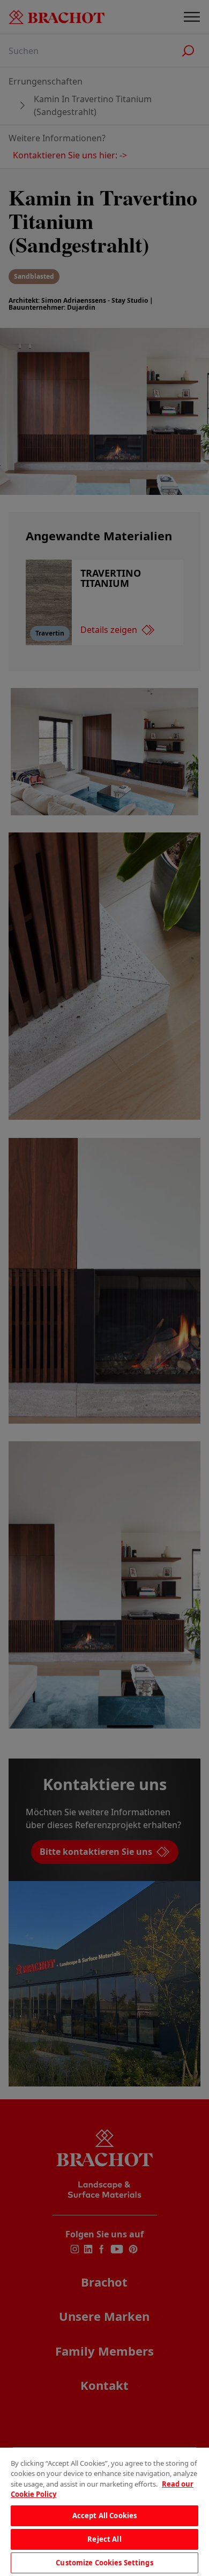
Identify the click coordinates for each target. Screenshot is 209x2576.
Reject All (104, 2539)
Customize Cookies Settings (104, 2563)
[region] (104, 2512)
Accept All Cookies (104, 2516)
